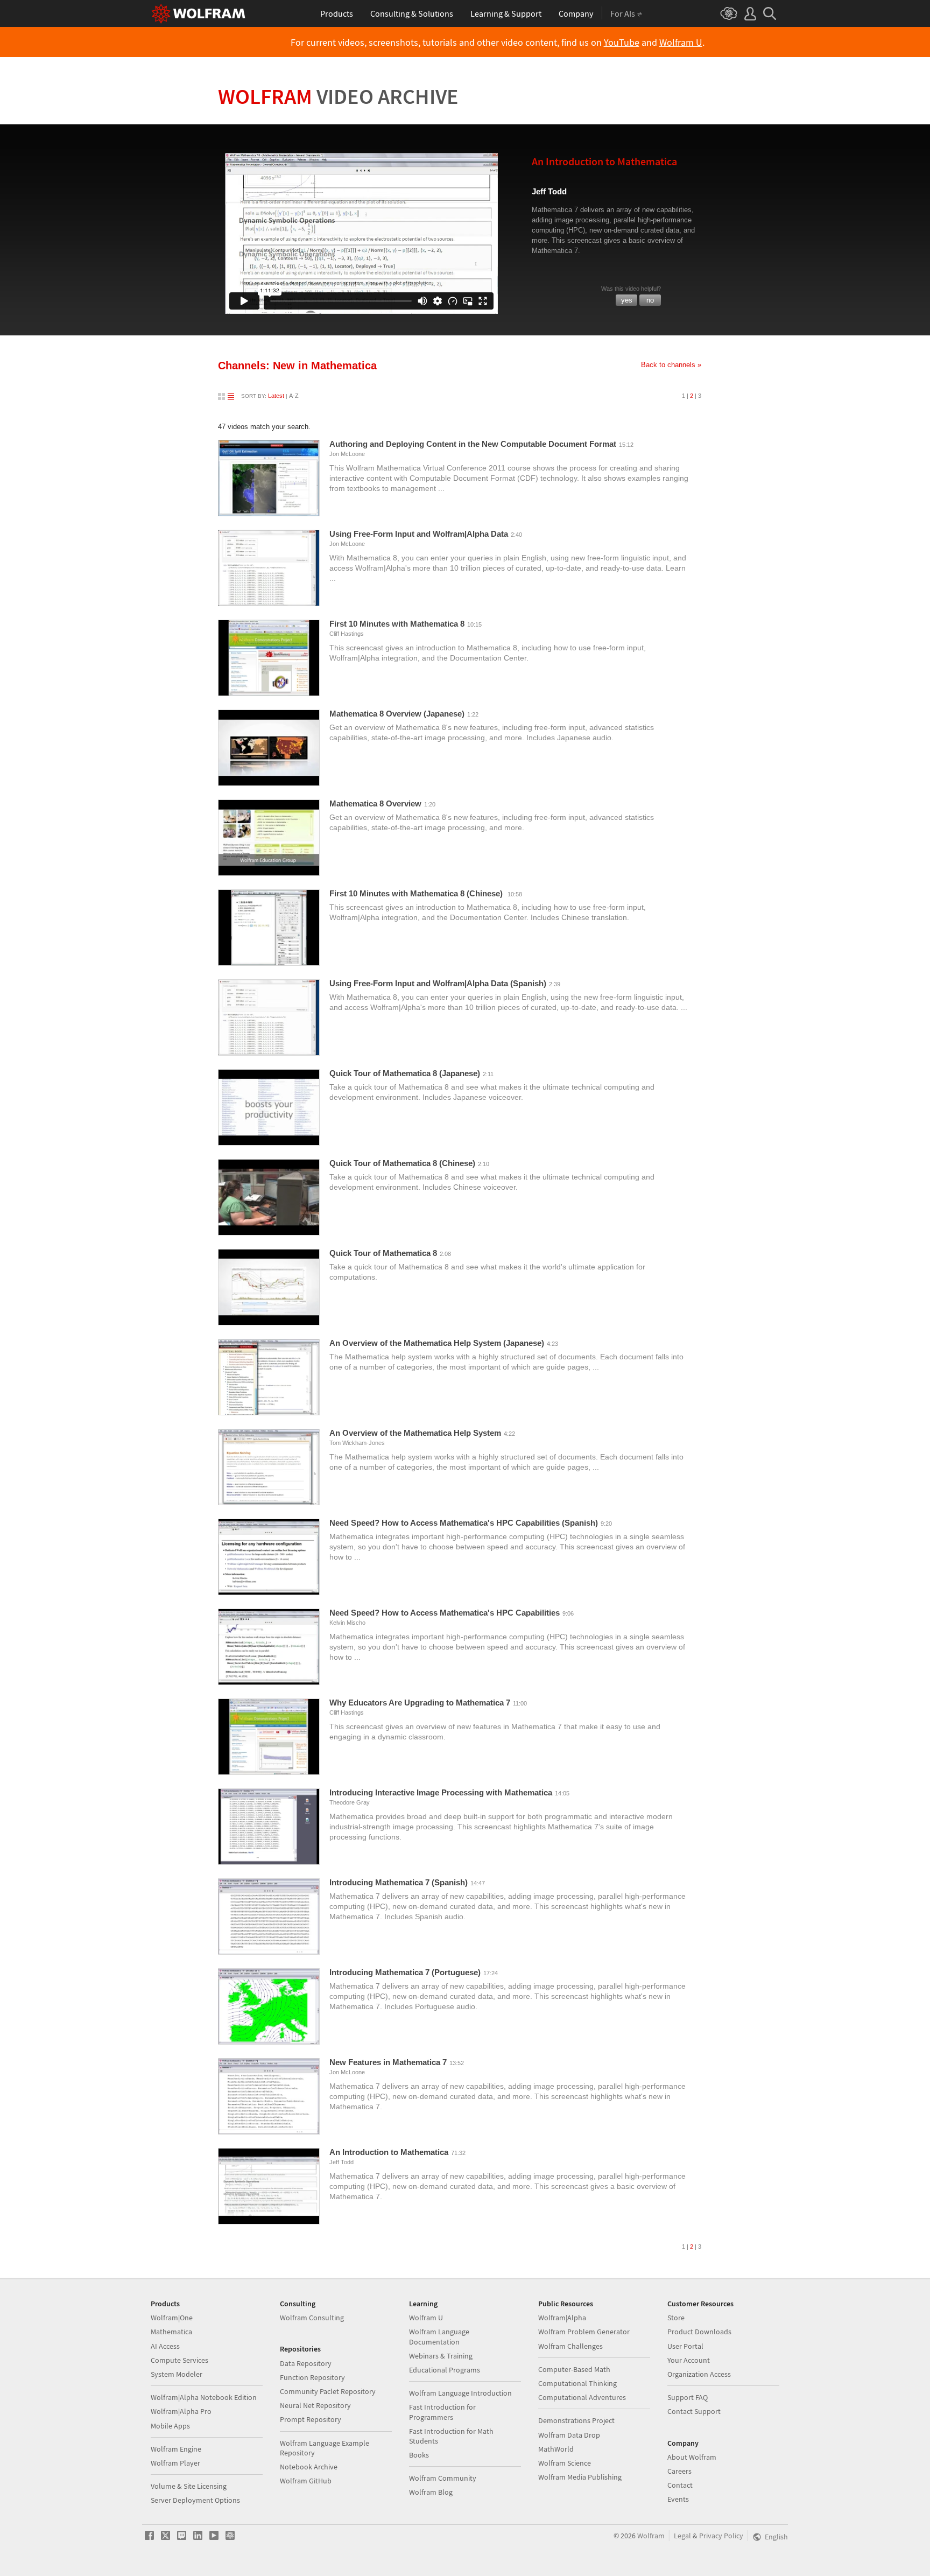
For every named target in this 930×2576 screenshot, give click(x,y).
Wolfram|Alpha (562, 2318)
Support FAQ (688, 2397)
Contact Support (694, 2411)
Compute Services (179, 2360)
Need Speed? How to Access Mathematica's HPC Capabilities (445, 1613)
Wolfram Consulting (312, 2318)
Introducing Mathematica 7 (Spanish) (399, 1882)
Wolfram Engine (176, 2449)
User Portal (685, 2346)
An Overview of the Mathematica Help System (415, 1433)
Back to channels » (671, 365)
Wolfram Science (565, 2463)
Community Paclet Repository (328, 2391)
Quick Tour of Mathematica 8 (383, 1253)
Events (678, 2499)
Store (676, 2318)
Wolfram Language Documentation (439, 2336)
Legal (682, 2536)
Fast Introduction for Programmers (442, 2412)
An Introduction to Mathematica (389, 2152)
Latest (276, 396)
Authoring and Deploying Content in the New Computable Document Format (473, 444)
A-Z (294, 396)
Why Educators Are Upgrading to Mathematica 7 (420, 1703)
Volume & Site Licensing (189, 2486)
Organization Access (699, 2374)
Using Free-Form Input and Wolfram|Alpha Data (419, 534)
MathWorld (556, 2449)
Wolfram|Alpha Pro (181, 2411)
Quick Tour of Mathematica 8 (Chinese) (402, 1163)
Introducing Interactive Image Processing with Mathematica (441, 1792)
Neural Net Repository (315, 2405)
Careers (679, 2471)
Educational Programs (445, 2370)
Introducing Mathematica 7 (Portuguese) (405, 1972)
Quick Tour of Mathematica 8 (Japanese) (405, 1073)
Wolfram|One (172, 2318)
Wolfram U (681, 43)
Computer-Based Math (574, 2369)
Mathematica (171, 2332)
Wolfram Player (175, 2463)
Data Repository (306, 2363)
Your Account (689, 2360)
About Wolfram (692, 2457)
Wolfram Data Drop (569, 2435)
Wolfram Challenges (570, 2346)
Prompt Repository (311, 2419)
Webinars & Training (441, 2356)
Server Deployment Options (195, 2500)
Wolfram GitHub (306, 2481)
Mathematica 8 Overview (375, 803)
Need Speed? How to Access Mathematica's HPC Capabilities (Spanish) (464, 1523)
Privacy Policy (721, 2536)
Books (419, 2455)
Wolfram (338, 96)
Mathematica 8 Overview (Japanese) (397, 714)
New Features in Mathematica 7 (388, 2062)
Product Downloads (699, 2332)
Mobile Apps (170, 2426)
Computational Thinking (577, 2383)
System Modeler (177, 2374)
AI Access (165, 2346)
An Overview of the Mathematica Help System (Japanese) (437, 1343)
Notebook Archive (309, 2467)
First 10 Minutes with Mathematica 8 (397, 624)
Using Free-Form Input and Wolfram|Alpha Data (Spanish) (438, 983)
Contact (680, 2485)
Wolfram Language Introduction (460, 2393)
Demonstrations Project (576, 2420)
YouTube (622, 43)
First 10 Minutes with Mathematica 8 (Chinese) (417, 893)
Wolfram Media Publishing (580, 2477)
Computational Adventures (582, 2397)
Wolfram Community (443, 2478)
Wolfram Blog (431, 2492)
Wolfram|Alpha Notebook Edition (204, 2397)
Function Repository (312, 2377)
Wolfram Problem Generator (584, 2332)
